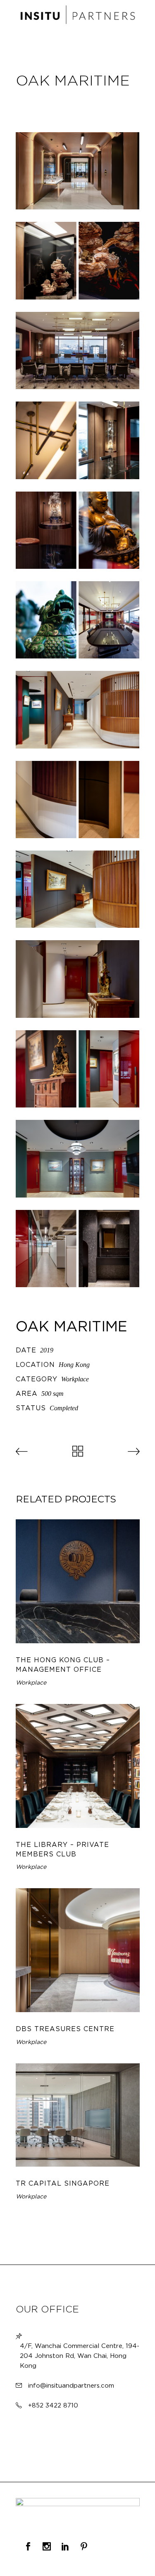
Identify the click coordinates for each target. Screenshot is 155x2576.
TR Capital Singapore (63, 2183)
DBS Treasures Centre (65, 2029)
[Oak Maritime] (78, 171)
